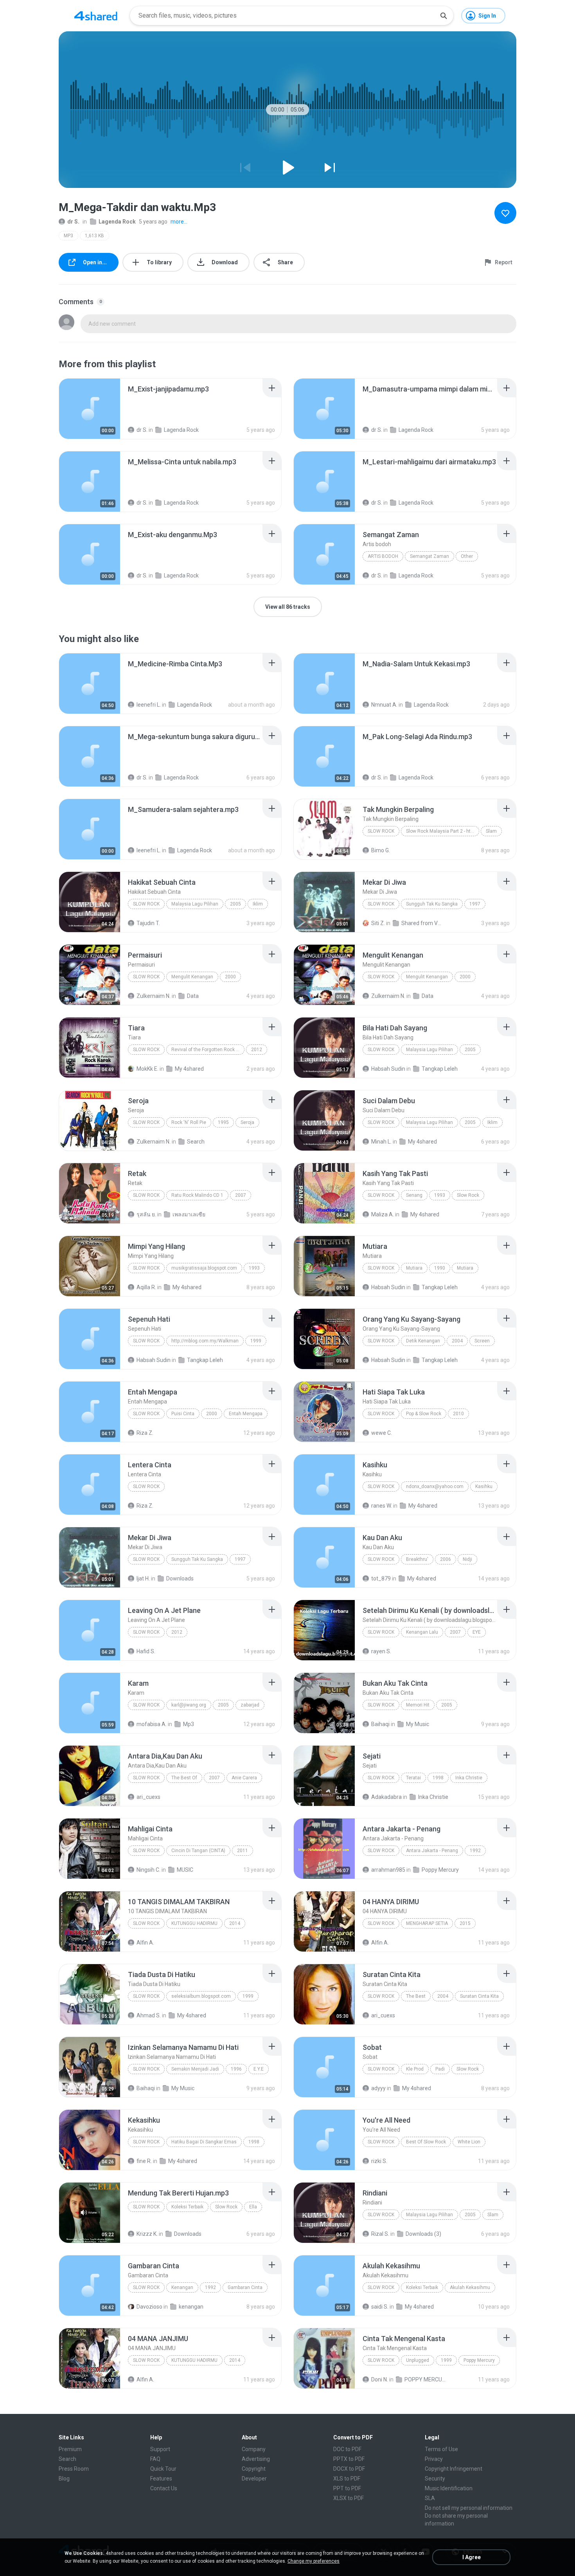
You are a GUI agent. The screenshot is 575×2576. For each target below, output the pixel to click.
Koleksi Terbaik (187, 2207)
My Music (418, 1724)
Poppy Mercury (440, 1870)
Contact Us (164, 2488)
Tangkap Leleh (440, 1069)
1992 (475, 1851)
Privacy (434, 2459)
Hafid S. (146, 1651)
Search (196, 1142)
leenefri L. (149, 705)
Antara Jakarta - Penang (432, 1851)
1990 (440, 1268)
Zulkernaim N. (154, 996)
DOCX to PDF (349, 2469)
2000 (230, 977)
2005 (235, 904)
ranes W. (382, 1506)
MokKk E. (147, 1069)
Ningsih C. (148, 1870)
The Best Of (184, 1778)
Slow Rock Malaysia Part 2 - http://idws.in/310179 (443, 831)
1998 (438, 1778)
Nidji (467, 1559)
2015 (465, 1923)
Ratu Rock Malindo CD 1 (197, 1195)
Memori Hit (418, 1705)
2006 (446, 1559)
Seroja (247, 1122)
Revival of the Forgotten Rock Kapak (208, 1050)
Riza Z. (145, 1433)
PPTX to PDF (349, 2459)
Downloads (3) (423, 2234)
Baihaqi (380, 1724)
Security (435, 2479)
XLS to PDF (347, 2479)
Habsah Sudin (388, 1069)
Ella (253, 2207)
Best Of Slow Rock (426, 2142)
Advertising (256, 2459)
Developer (254, 2479)
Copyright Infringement (454, 2469)
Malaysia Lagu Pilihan (195, 904)
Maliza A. (383, 1214)
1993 (440, 1195)
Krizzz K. (147, 2234)
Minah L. (381, 1142)
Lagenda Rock (117, 222)
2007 (241, 1195)
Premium (70, 2449)
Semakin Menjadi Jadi (195, 2069)
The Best (416, 1996)
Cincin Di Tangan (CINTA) (198, 1851)
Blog (64, 2479)
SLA (430, 2498)
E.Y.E (259, 2069)
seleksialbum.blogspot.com (201, 1996)
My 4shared (189, 1069)
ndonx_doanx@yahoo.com (435, 1486)
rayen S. (381, 1651)
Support (160, 2449)
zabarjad (250, 1705)
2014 (235, 1923)
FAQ (155, 2459)
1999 (256, 1341)
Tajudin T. (148, 923)
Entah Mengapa (246, 1414)
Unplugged (418, 2360)
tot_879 (381, 1578)
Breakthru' (417, 1559)
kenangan (191, 2307)
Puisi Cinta (183, 1414)
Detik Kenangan (423, 1341)
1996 (236, 2069)
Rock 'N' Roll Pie (189, 1122)
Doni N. (380, 2379)
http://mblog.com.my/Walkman (205, 1341)
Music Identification (449, 2488)
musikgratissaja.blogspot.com (204, 1268)
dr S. (73, 222)
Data (193, 996)
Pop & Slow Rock (424, 1414)
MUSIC (185, 1870)
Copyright (254, 2469)
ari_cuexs (148, 1797)
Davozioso (149, 2307)
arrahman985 (388, 1870)
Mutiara (414, 1268)
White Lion (469, 2142)
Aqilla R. (146, 1287)
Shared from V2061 (423, 923)
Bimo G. (381, 850)
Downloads (180, 1578)
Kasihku (484, 1486)
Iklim (258, 904)
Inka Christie (469, 1778)
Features (161, 2479)
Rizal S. (380, 2234)
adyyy (378, 2088)
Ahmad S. (149, 2015)
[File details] (90, 409)
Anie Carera (244, 1778)
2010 (458, 1414)
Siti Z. (378, 923)
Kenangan (182, 2287)
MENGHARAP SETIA (427, 1923)
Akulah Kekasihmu (470, 2287)
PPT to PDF (347, 2488)
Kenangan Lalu (422, 1632)
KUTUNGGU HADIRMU (194, 1923)
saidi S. (380, 2307)
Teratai (413, 1778)
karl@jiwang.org (189, 1705)
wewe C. (382, 1433)
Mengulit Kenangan (192, 977)
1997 (475, 904)
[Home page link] (96, 16)
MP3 (68, 236)
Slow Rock (381, 831)
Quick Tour (163, 2469)
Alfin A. (145, 1943)
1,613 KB (94, 236)
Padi (440, 2069)
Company (254, 2449)
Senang (414, 1195)
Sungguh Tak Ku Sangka (432, 904)
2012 (257, 1050)
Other (467, 556)
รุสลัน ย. (146, 1214)
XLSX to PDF (349, 2498)
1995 (223, 1122)
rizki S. (379, 2161)
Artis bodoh (383, 556)
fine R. (144, 2161)
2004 (457, 1341)
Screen (482, 1341)
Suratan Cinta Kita (479, 1996)
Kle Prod (415, 2069)
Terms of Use (441, 2449)
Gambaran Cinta (245, 2287)
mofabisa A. (152, 1724)
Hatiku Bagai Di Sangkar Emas (204, 2142)
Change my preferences (314, 2561)
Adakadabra (386, 1797)
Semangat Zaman (429, 556)
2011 (243, 1851)
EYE (477, 1632)
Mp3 (189, 1724)
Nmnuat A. (384, 705)
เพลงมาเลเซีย (189, 1214)
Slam (491, 831)
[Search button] (444, 16)
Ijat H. (143, 1578)
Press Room (74, 2469)
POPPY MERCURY (426, 2379)
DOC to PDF (347, 2449)
